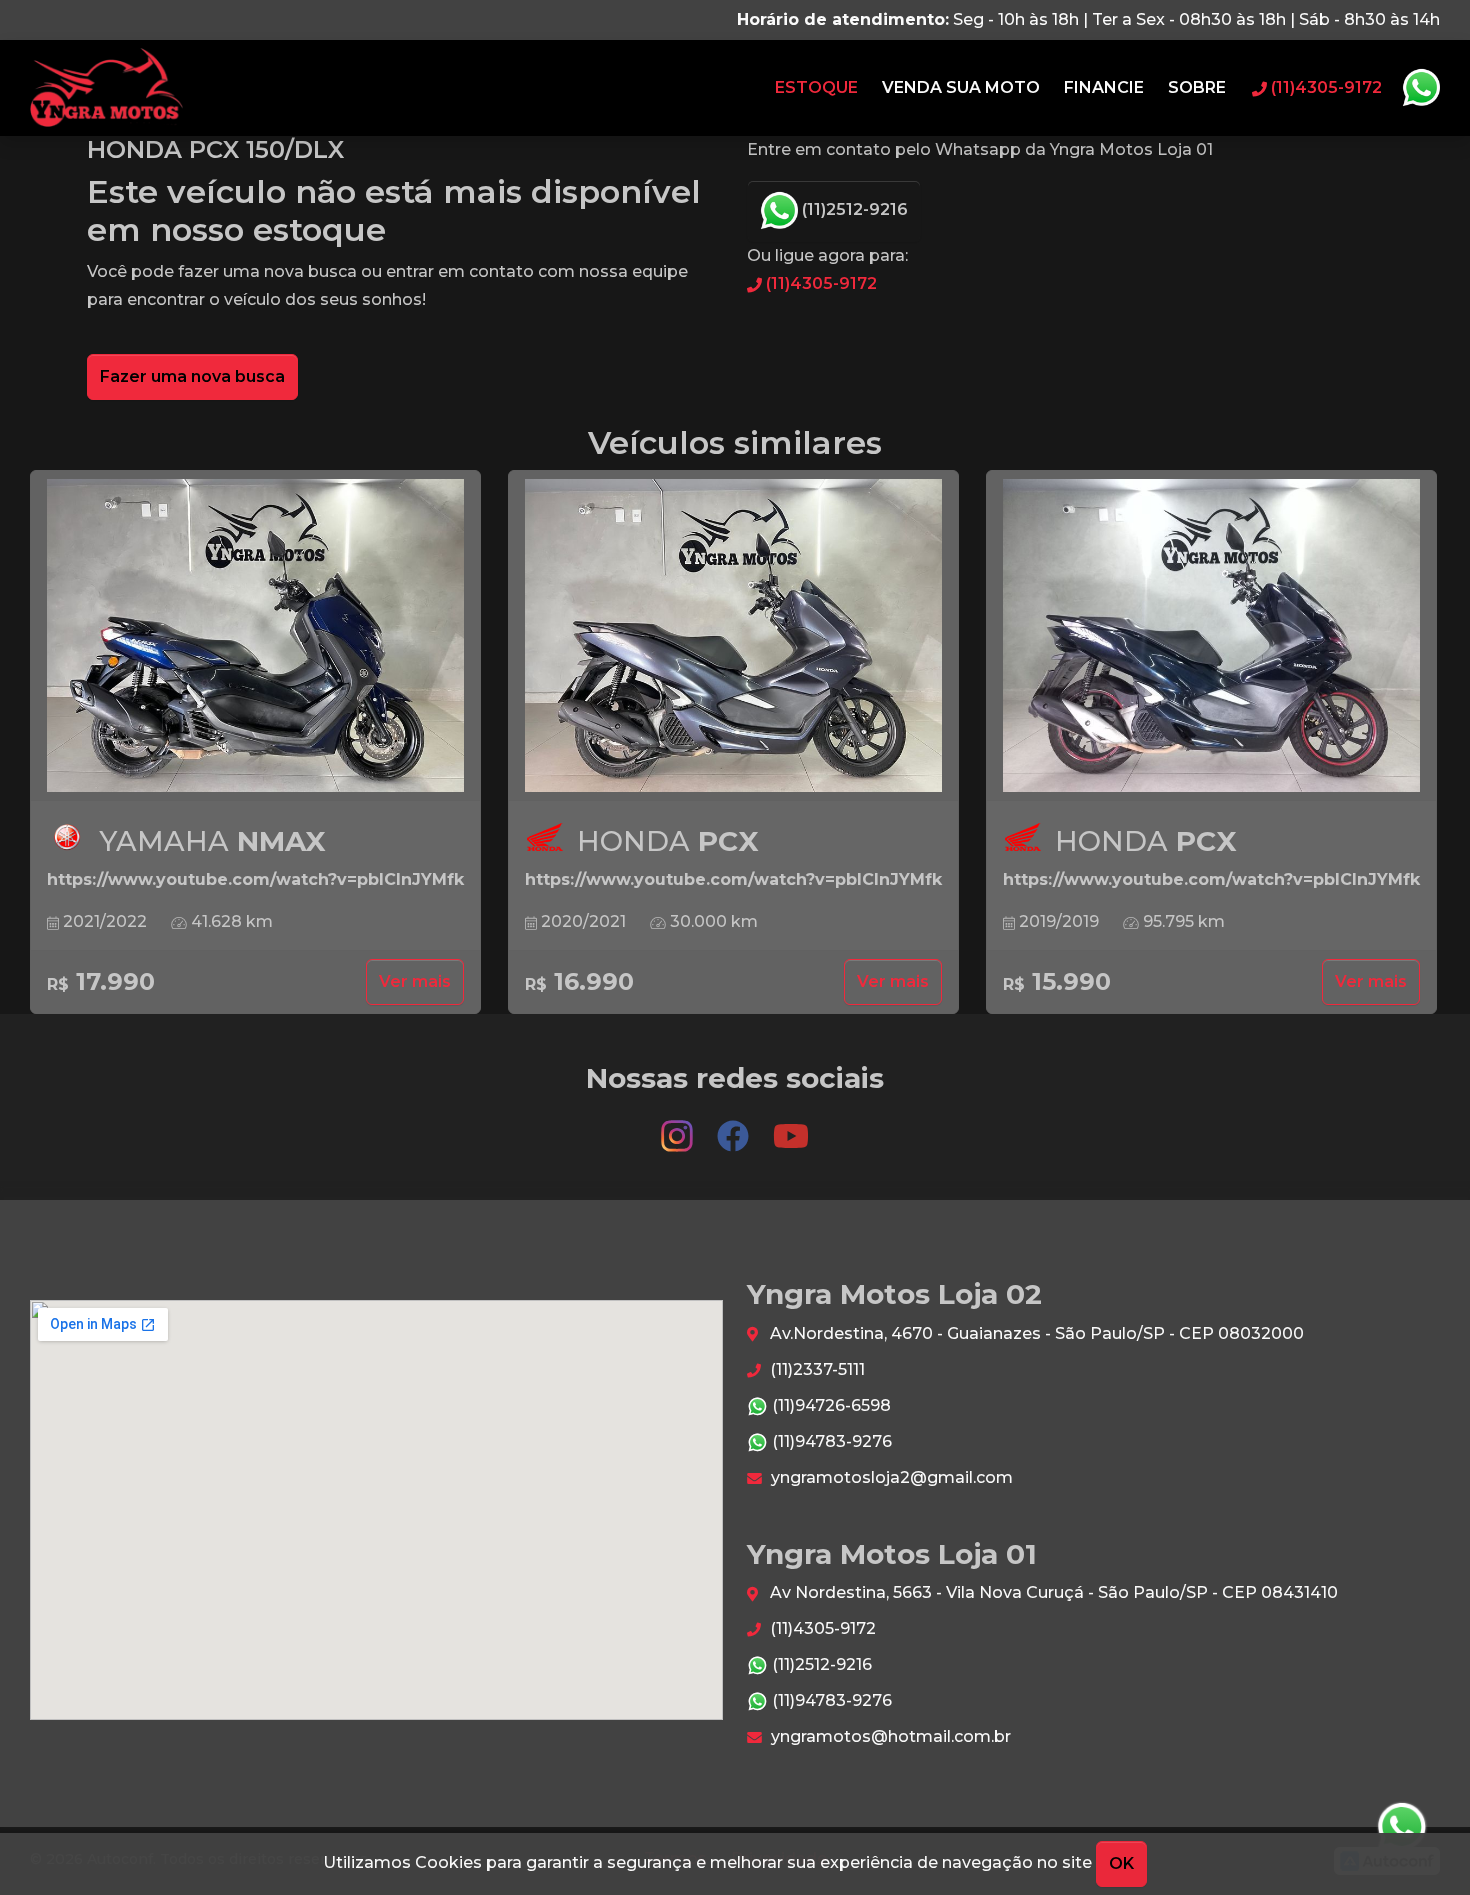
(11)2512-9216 (853, 209)
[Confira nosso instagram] (679, 1126)
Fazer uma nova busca (192, 376)
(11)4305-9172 (819, 283)
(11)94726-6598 (829, 1405)
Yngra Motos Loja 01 (106, 88)
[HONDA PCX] (733, 636)
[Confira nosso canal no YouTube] (791, 1126)
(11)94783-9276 (830, 1441)
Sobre (1197, 87)
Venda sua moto (961, 87)
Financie (1104, 87)
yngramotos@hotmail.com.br (889, 1736)
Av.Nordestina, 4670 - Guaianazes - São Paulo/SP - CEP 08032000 (1035, 1333)
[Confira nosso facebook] (735, 1126)
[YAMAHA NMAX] (255, 636)
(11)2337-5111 (815, 1369)
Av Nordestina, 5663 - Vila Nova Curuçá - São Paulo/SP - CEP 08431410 (1052, 1592)
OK (1121, 1863)
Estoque (816, 87)
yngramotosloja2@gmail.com (890, 1477)
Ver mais (415, 981)
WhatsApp (1421, 88)
